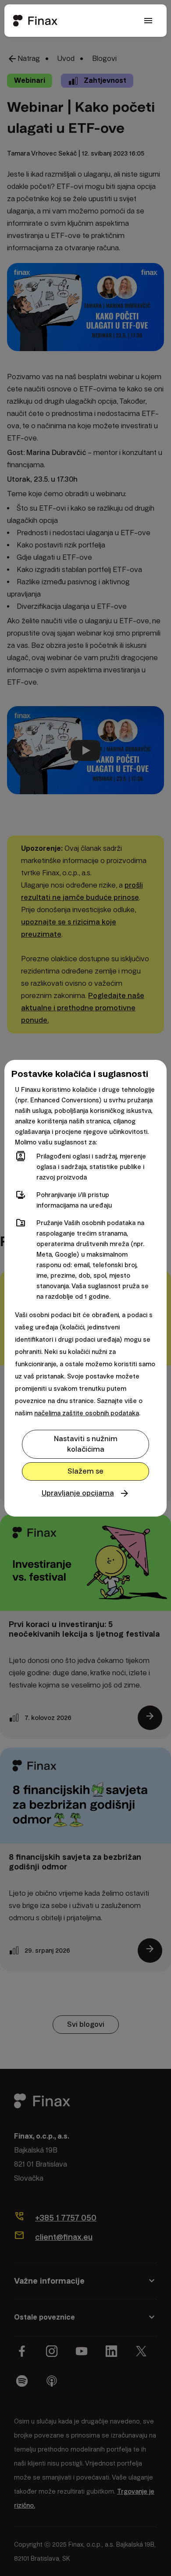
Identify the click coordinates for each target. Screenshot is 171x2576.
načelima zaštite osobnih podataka (87, 1413)
